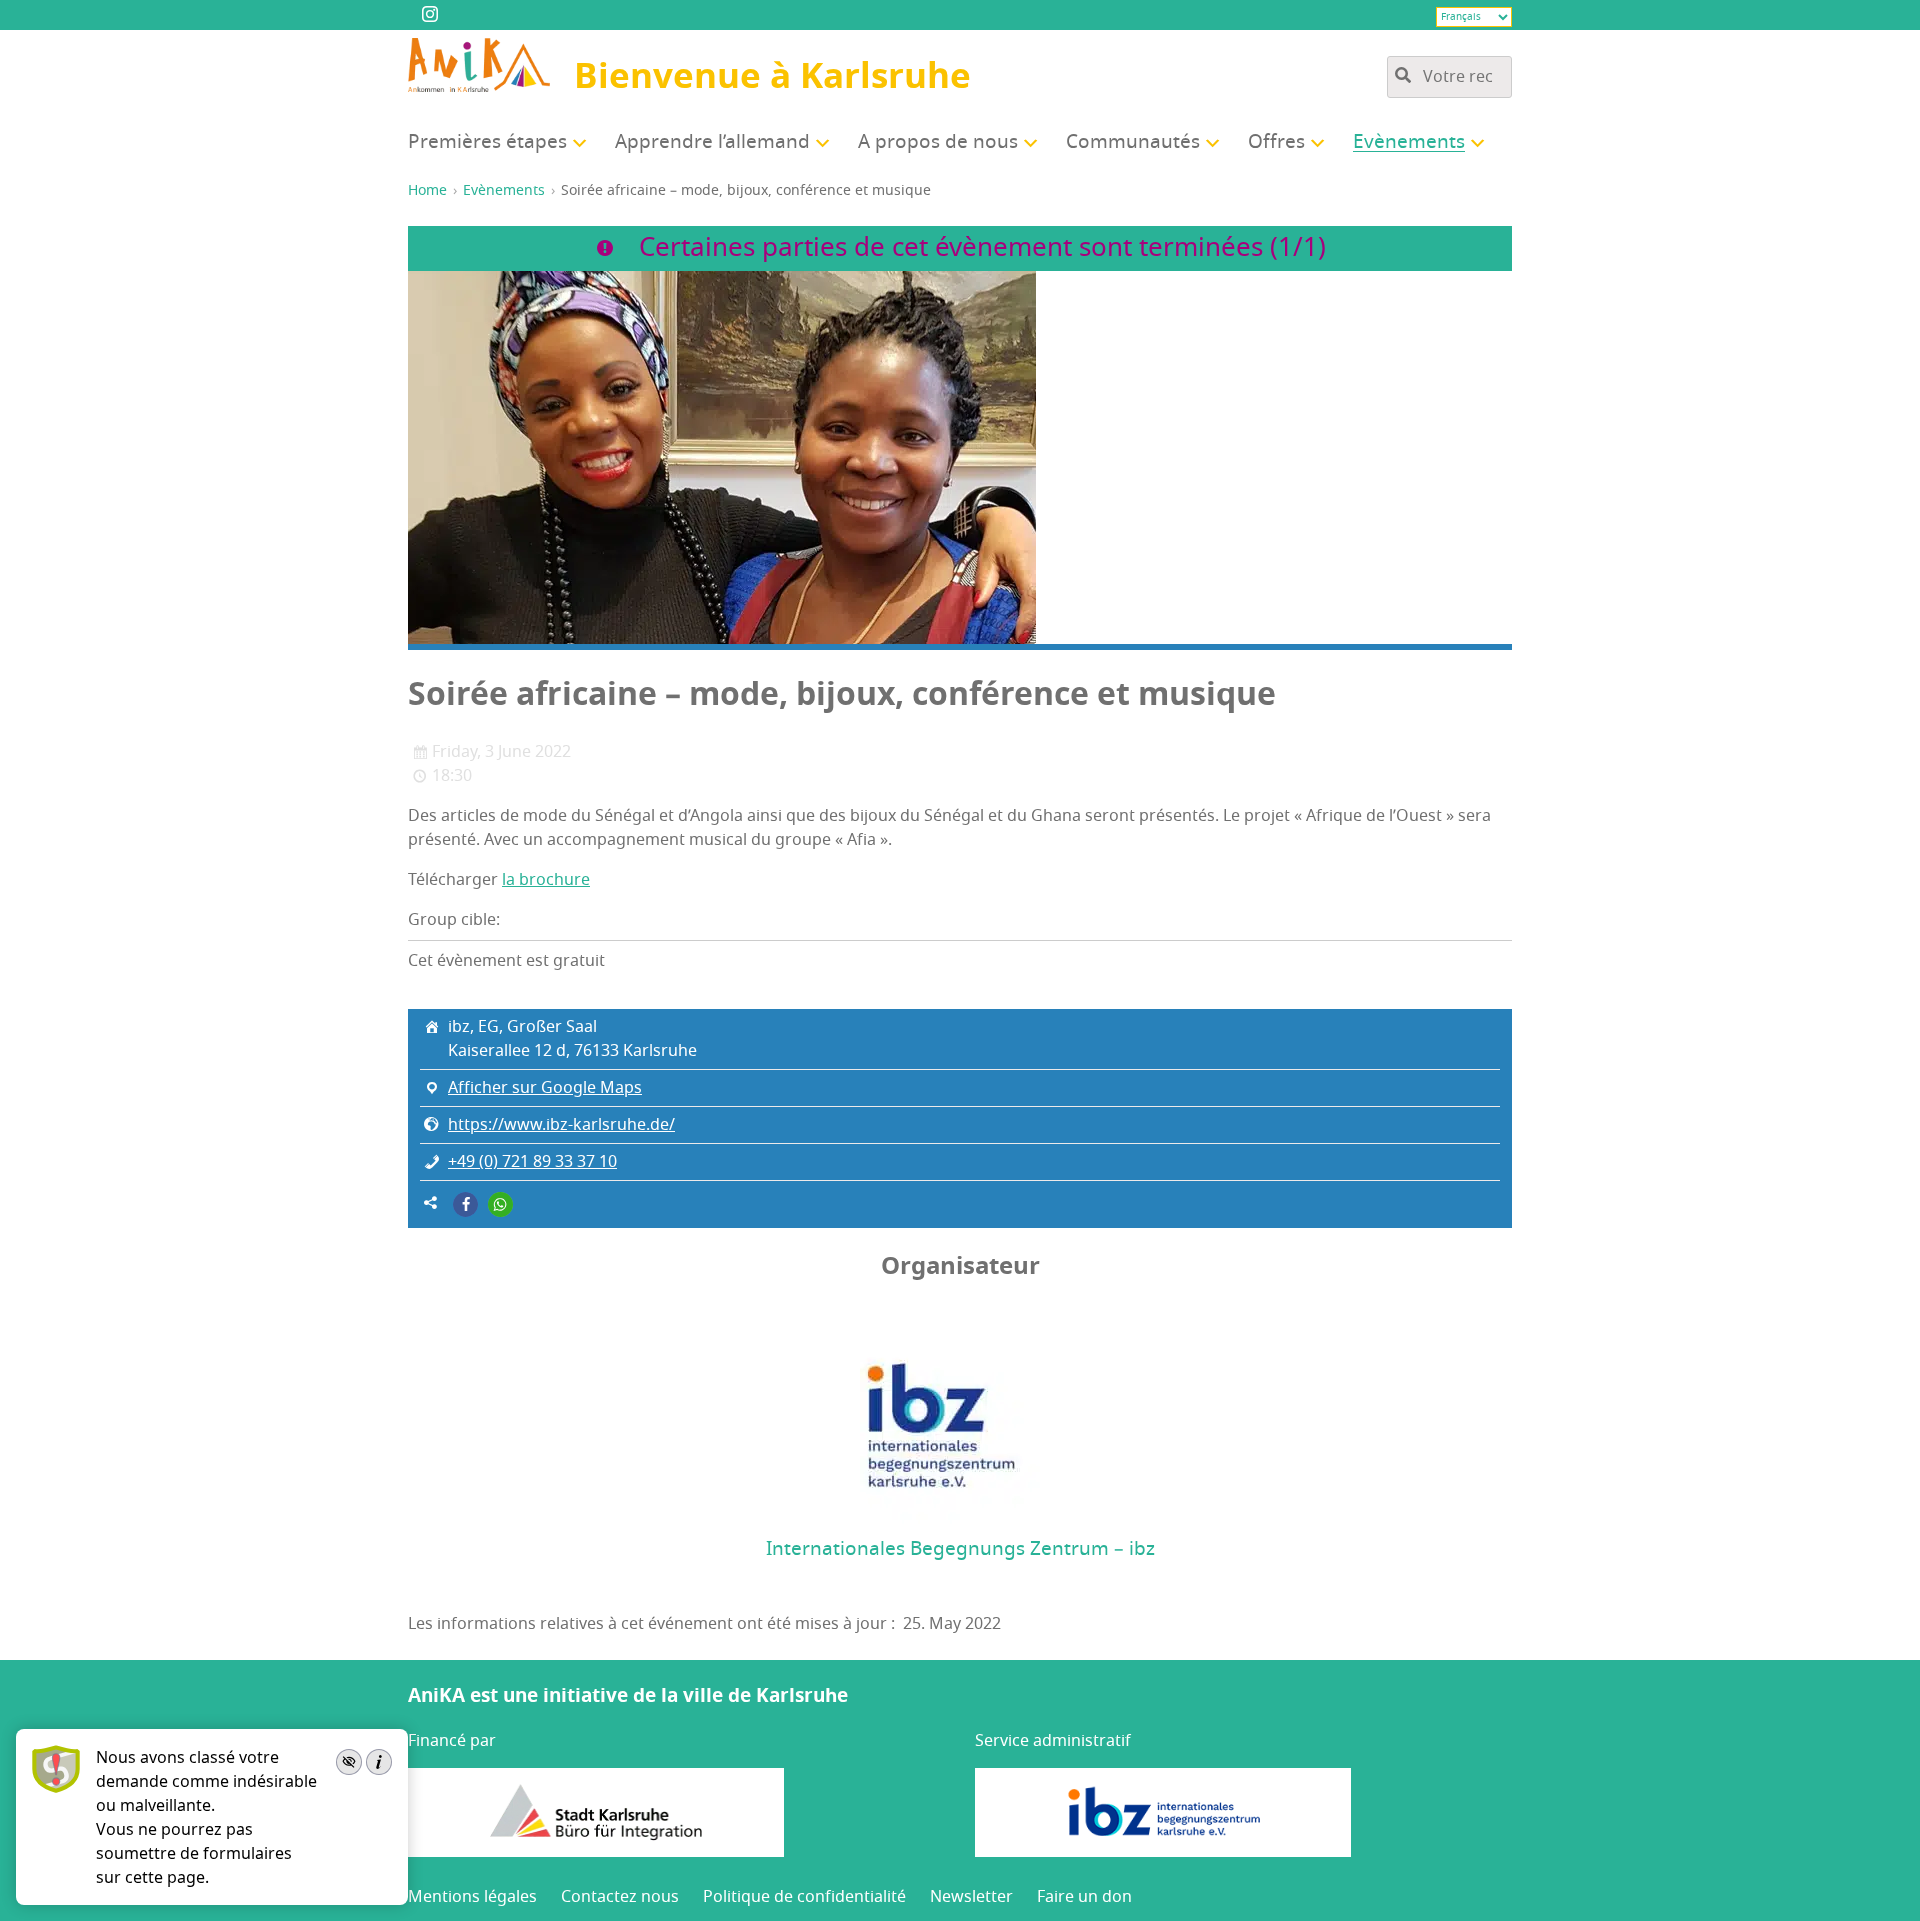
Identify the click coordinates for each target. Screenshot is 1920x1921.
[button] (465, 1204)
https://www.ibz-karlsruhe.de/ (561, 1125)
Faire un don (1084, 1897)
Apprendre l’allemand (712, 142)
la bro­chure (546, 880)
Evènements (504, 190)
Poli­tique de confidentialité (804, 1897)
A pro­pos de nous (938, 142)
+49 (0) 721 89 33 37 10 (532, 1162)
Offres (1276, 142)
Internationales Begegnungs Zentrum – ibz (960, 1549)
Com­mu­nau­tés (1133, 142)
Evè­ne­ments (1409, 142)
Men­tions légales (472, 1897)
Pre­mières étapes (487, 142)
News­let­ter (971, 1897)
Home (427, 190)
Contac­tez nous (620, 1897)
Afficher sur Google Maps (545, 1088)
